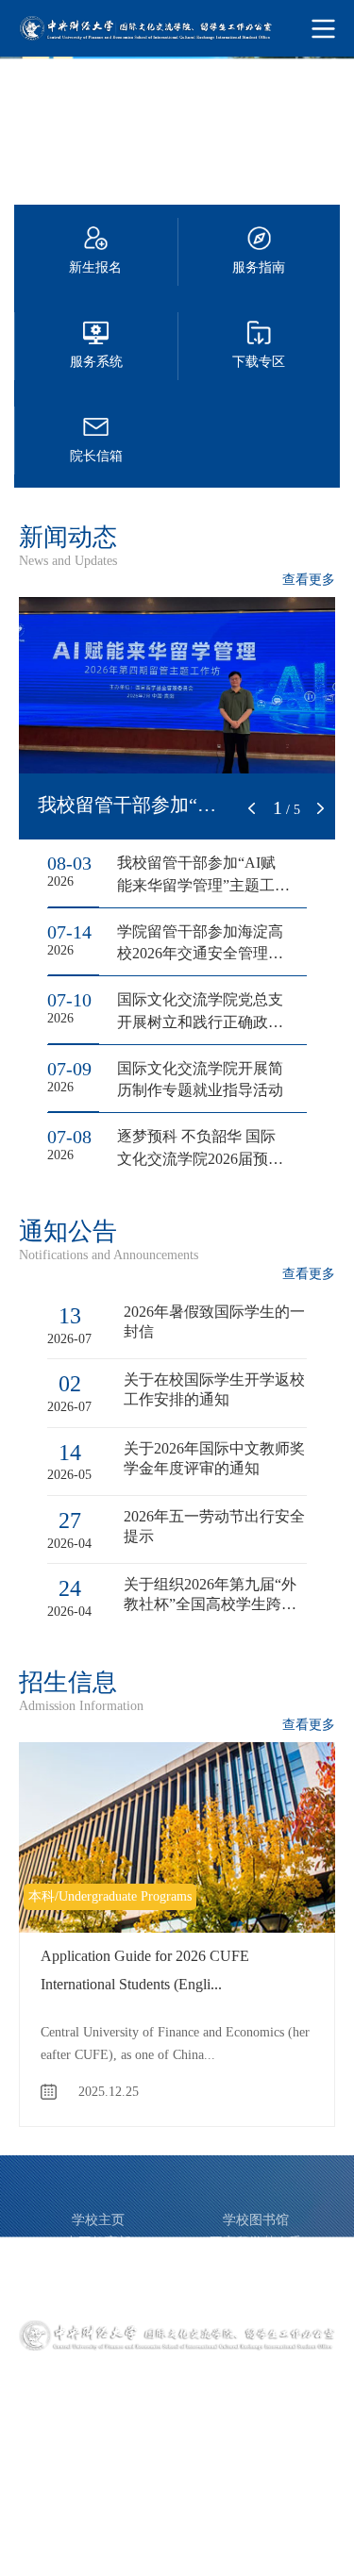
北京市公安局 (256, 2288)
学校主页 (98, 2220)
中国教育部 (98, 2243)
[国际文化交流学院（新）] (177, 28)
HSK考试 (98, 2288)
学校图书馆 (256, 2220)
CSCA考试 (256, 2265)
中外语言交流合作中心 (98, 2265)
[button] (252, 808)
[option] (177, 121)
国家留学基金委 (256, 2243)
